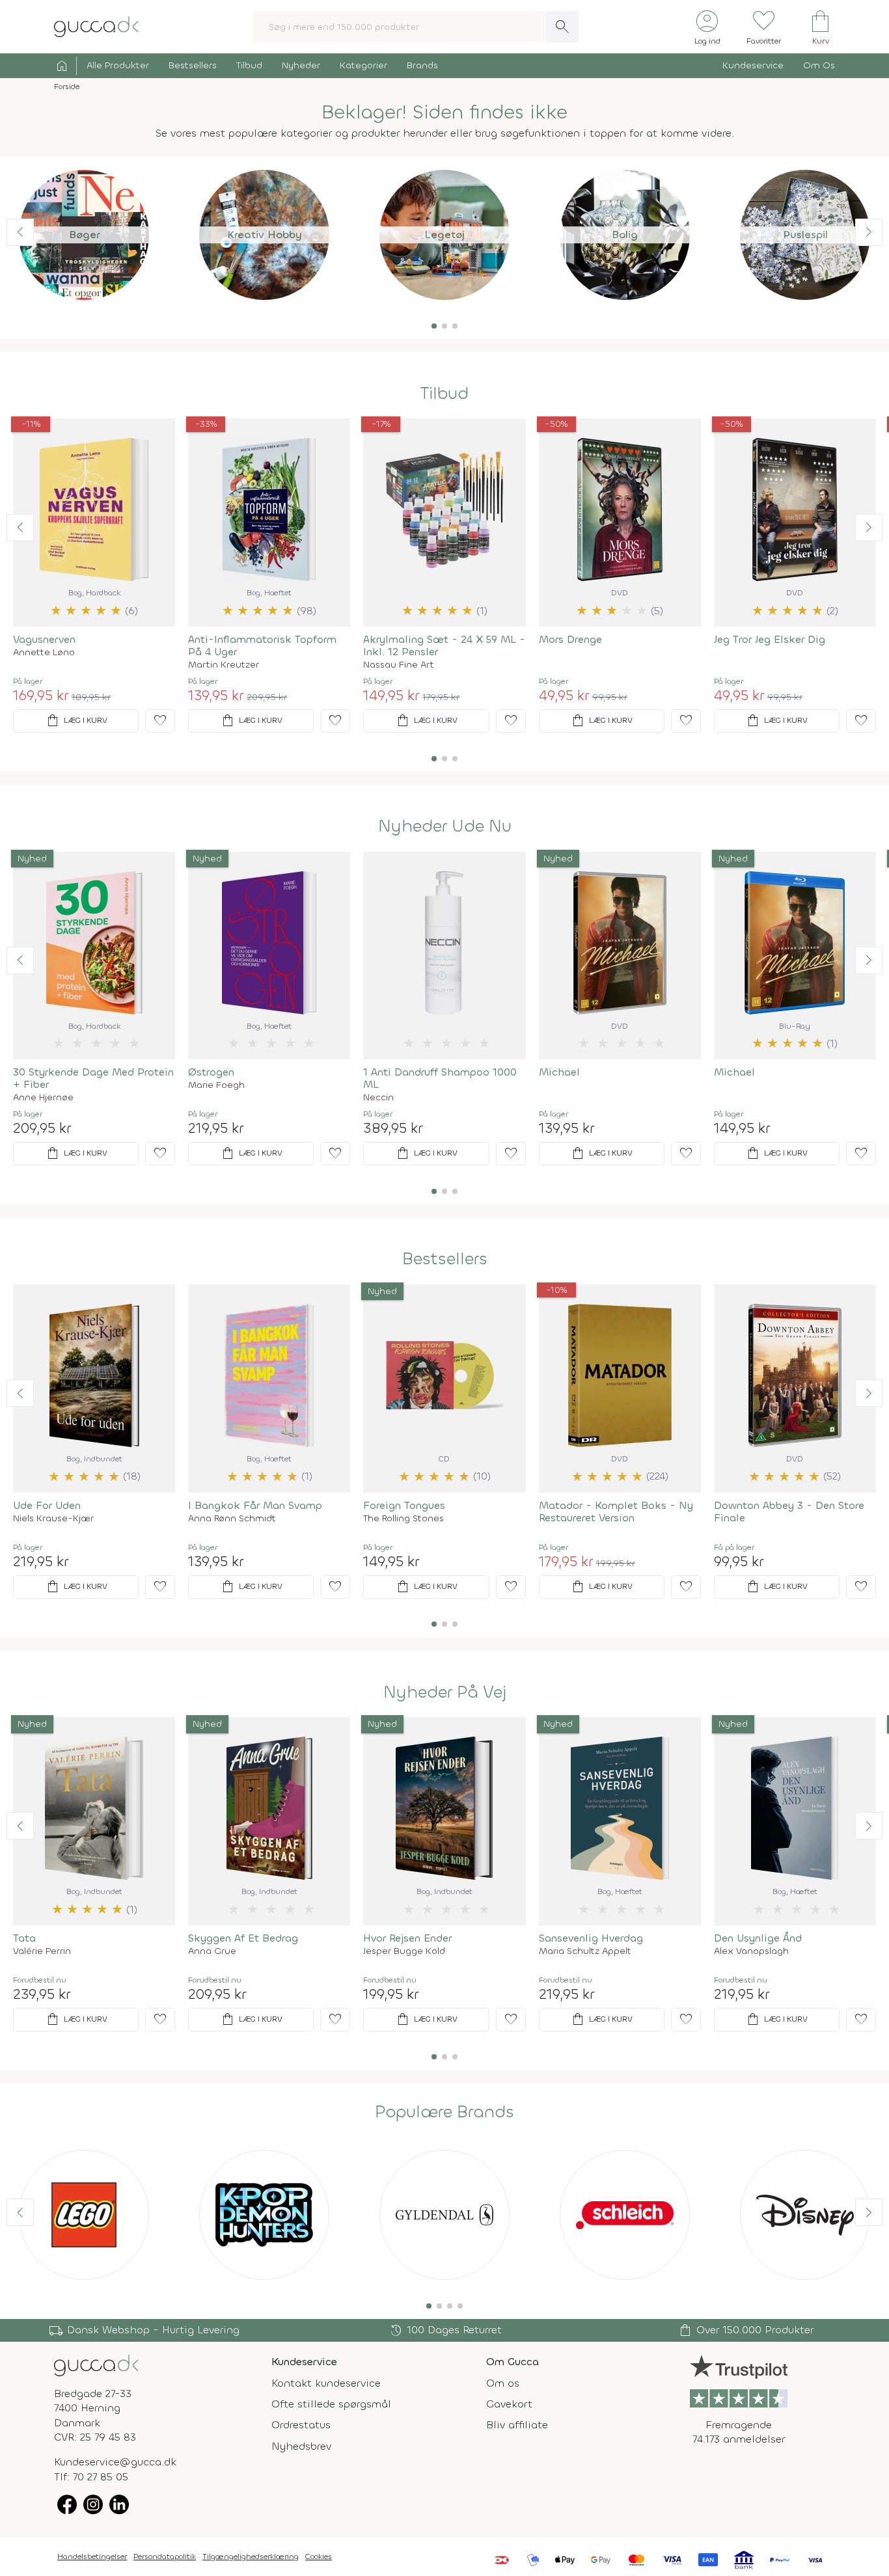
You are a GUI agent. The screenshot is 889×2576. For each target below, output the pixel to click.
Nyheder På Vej (445, 1692)
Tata (24, 1938)
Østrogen (211, 1072)
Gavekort (509, 2404)
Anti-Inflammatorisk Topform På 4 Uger (262, 645)
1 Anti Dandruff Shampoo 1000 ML (440, 1078)
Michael (559, 1072)
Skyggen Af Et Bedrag (243, 1938)
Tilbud (249, 65)
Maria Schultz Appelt (585, 1951)
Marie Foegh (216, 1085)
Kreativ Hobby (264, 235)
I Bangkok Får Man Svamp (255, 1505)
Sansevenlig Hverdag (591, 1938)
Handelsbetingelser (92, 2556)
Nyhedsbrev (301, 2446)
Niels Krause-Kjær (53, 1519)
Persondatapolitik (165, 2556)
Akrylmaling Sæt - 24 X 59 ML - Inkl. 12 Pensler (444, 645)
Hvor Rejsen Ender (407, 1938)
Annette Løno (44, 653)
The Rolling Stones (403, 1519)
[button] (434, 326)
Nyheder (301, 65)
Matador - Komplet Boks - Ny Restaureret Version (616, 1512)
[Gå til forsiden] (96, 2364)
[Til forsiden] (96, 26)
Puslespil (805, 235)
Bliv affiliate (517, 2425)
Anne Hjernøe (43, 1098)
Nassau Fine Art (399, 665)
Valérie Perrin (42, 1951)
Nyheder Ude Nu (445, 826)
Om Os (819, 65)
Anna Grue (212, 1951)
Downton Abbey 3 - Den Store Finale (789, 1512)
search (562, 27)
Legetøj (444, 235)
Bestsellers (193, 65)
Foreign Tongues (404, 1505)
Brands (422, 65)
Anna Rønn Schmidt (232, 1519)
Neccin (378, 1098)
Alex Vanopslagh (751, 1951)
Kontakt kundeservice (326, 2383)
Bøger (84, 235)
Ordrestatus (301, 2425)
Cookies (319, 2556)
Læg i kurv (76, 721)
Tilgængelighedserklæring (251, 2556)
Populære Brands (444, 2112)
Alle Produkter (118, 65)
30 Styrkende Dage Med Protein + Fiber (93, 1078)
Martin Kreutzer (224, 665)
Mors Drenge (570, 639)
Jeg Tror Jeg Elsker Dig (770, 639)
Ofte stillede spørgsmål (331, 2404)
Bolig (625, 235)
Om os (503, 2383)
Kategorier (363, 65)
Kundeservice (753, 65)
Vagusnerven (44, 639)
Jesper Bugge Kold (404, 1951)
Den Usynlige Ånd (758, 1938)
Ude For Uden (47, 1505)
